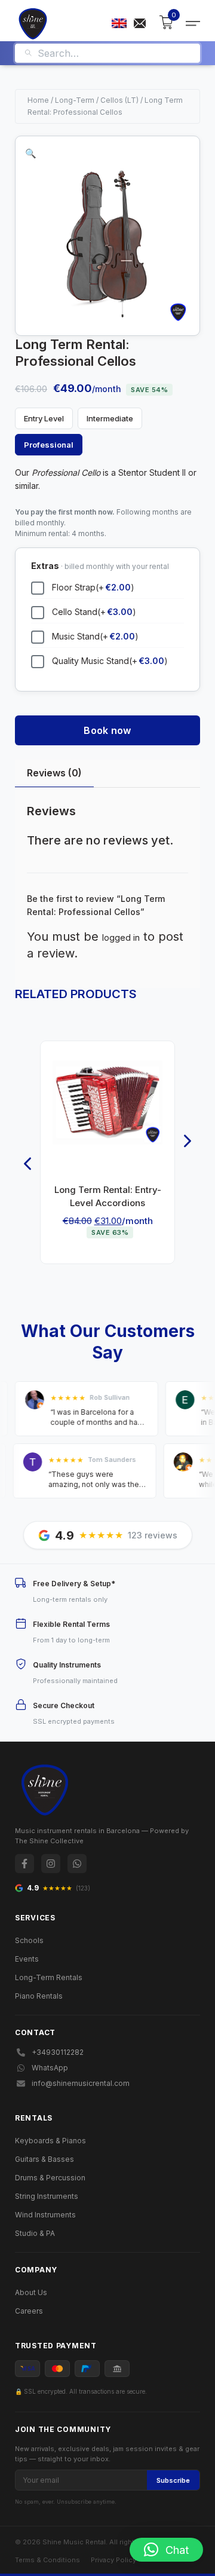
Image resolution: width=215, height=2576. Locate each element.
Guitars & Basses (44, 2159)
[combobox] (114, 53)
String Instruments (47, 2196)
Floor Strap (93, 587)
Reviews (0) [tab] (54, 773)
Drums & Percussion (50, 2178)
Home (38, 100)
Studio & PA (35, 2233)
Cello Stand (94, 612)
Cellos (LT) (119, 100)
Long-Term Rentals (49, 1977)
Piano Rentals (39, 1996)
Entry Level (44, 418)
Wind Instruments (45, 2215)
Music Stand (95, 636)
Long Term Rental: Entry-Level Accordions (108, 1196)
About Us (31, 2292)
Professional (49, 445)
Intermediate (110, 418)
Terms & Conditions (47, 2560)
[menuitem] (119, 23)
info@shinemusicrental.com (81, 2083)
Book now (107, 730)
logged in (121, 937)
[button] (31, 153)
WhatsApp (50, 2068)
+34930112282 (58, 2052)
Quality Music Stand (110, 661)
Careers (29, 2311)
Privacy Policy (113, 2560)
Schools (29, 1940)
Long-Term (75, 100)
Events (27, 1959)
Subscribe (173, 2480)
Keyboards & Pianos (50, 2141)
